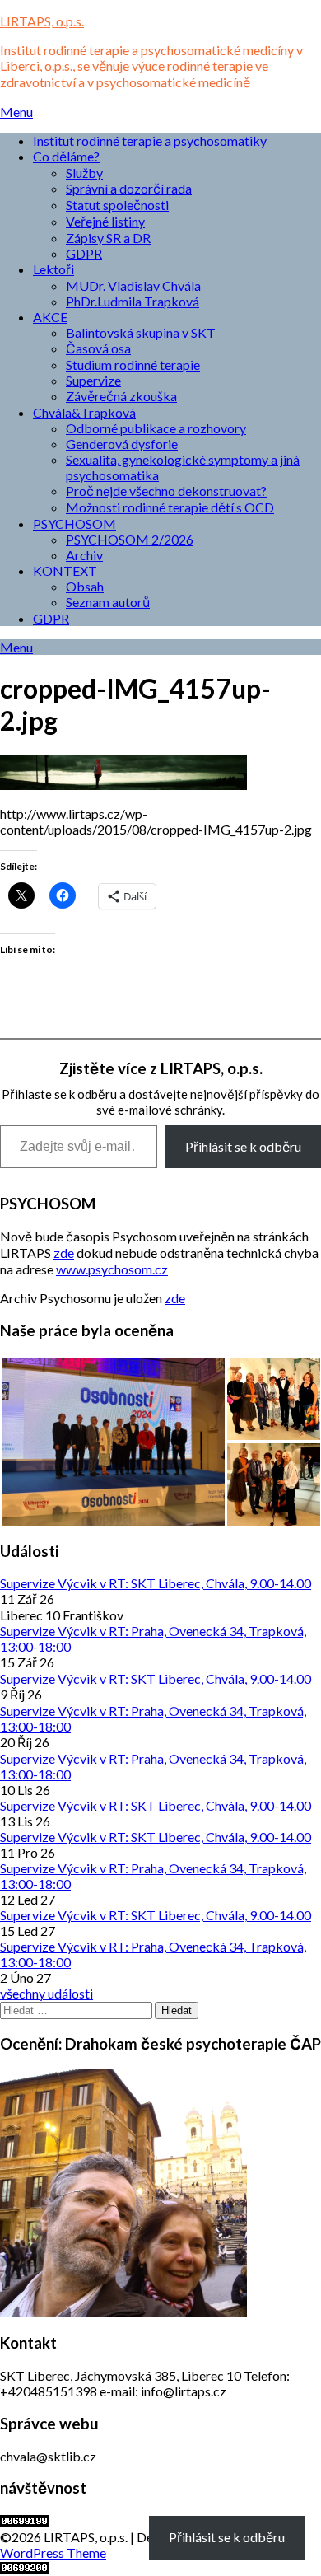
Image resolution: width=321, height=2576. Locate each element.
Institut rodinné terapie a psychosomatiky (150, 140)
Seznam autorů (108, 602)
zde (64, 1253)
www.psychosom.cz (112, 1269)
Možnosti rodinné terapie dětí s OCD (170, 507)
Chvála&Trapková (84, 412)
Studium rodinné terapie (133, 365)
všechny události (47, 1993)
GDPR (84, 253)
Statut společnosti (117, 205)
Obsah (85, 586)
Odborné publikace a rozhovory (156, 428)
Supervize (93, 380)
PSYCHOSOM (74, 524)
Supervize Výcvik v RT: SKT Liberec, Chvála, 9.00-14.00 (156, 1583)
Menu (16, 112)
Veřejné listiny (105, 221)
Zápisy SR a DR (108, 238)
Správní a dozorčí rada (129, 188)
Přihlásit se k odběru (243, 1146)
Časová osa (98, 348)
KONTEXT (65, 570)
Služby (84, 173)
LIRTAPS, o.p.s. (42, 21)
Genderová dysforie (122, 444)
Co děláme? (66, 156)
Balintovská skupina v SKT (141, 332)
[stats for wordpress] (25, 2521)
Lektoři (53, 269)
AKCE (50, 317)
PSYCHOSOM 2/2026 (130, 539)
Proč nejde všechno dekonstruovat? (166, 491)
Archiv (84, 555)
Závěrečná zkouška (121, 396)
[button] (113, 1442)
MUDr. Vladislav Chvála (133, 285)
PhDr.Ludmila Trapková (133, 301)
